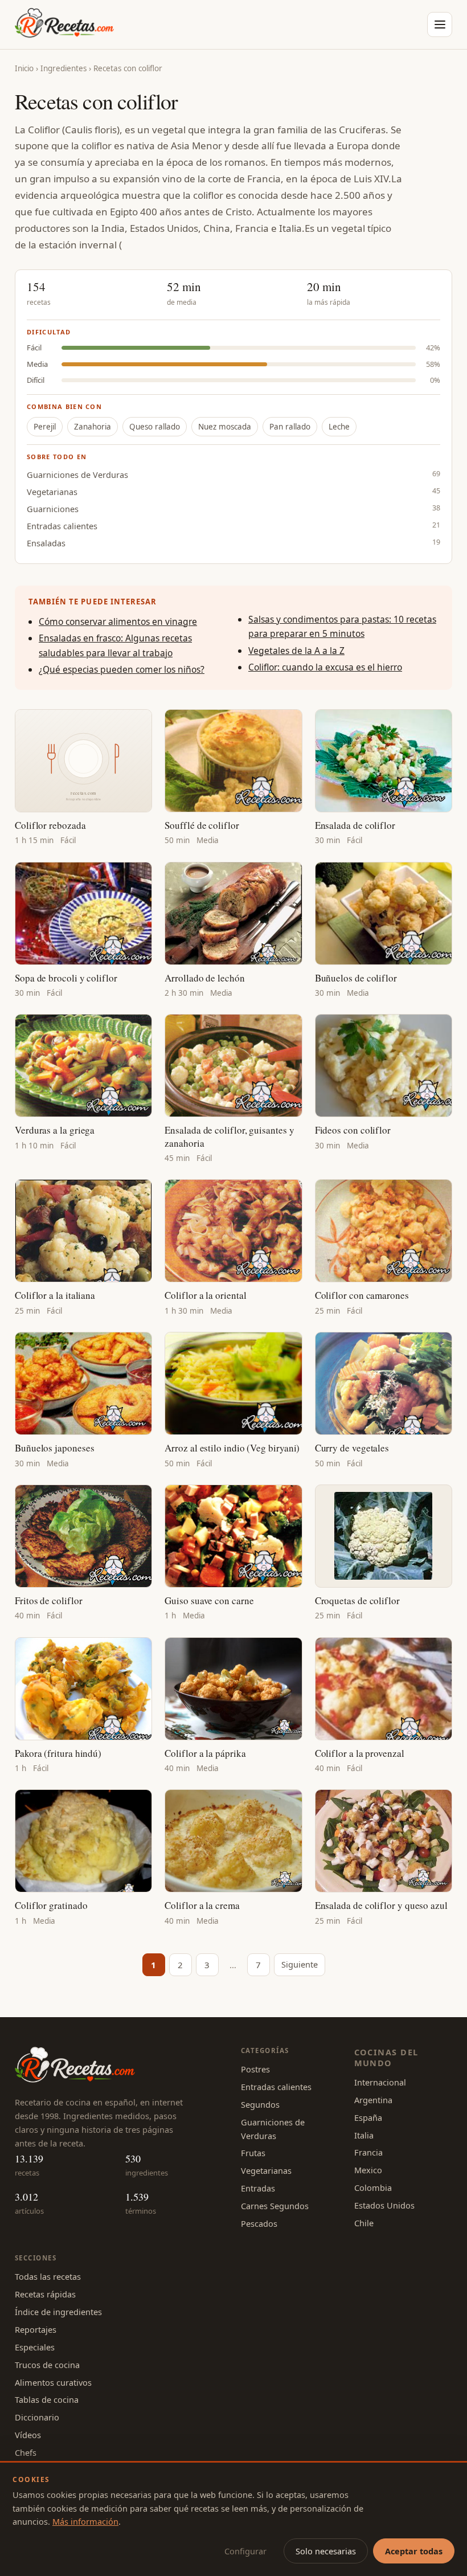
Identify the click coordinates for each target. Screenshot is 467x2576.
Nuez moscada (225, 427)
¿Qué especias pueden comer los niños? (122, 669)
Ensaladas (46, 543)
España (368, 2117)
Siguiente (300, 1964)
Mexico (368, 2170)
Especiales (35, 2347)
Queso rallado (155, 427)
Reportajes (36, 2329)
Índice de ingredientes (58, 2312)
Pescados (259, 2223)
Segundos (260, 2104)
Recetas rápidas (45, 2294)
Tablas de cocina (47, 2399)
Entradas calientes (62, 526)
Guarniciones (53, 509)
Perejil (45, 427)
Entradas (258, 2188)
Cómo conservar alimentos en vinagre (118, 621)
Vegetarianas (52, 492)
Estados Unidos (384, 2205)
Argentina (373, 2100)
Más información (85, 2521)
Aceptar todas (414, 2551)
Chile (364, 2223)
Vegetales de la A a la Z (296, 651)
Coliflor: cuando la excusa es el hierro (325, 667)
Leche (339, 427)
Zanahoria (93, 427)
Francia (368, 2152)
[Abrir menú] (440, 24)
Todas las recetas (48, 2276)
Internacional (380, 2082)
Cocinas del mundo (386, 2057)
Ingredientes (64, 68)
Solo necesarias (326, 2551)
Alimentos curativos (53, 2382)
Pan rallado (290, 427)
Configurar (245, 2551)
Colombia (373, 2187)
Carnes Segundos (275, 2206)
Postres (255, 2069)
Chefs (26, 2452)
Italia (364, 2135)
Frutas (253, 2153)
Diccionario (37, 2417)
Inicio (24, 68)
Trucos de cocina (47, 2365)
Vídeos (28, 2435)
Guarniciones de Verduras (77, 475)
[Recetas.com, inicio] (64, 24)
